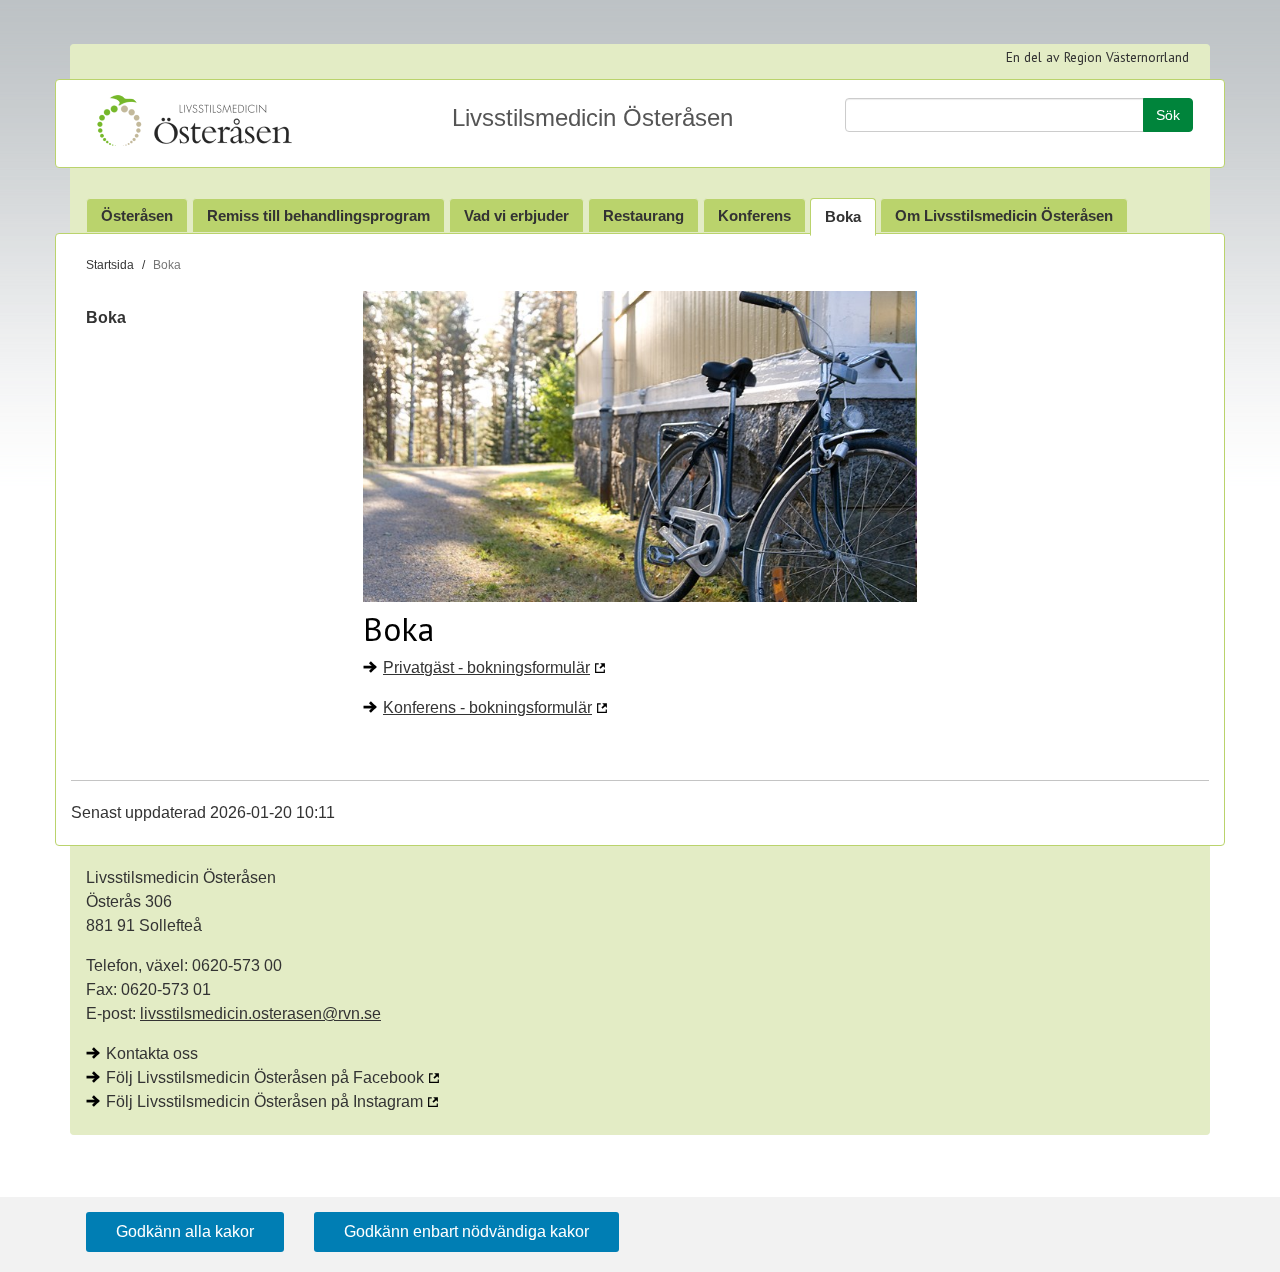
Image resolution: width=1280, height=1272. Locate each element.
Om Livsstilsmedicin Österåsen (1004, 215)
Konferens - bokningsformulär (487, 707)
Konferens (754, 215)
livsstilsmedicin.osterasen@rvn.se (260, 1013)
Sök (1168, 115)
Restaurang (643, 215)
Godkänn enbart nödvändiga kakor (466, 1231)
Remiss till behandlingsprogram (318, 215)
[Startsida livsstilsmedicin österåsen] (213, 123)
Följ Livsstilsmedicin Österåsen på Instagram (264, 1101)
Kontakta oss (152, 1053)
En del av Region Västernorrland (1097, 57)
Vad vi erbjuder (516, 215)
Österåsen (137, 215)
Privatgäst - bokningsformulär (486, 667)
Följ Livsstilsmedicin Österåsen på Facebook (265, 1077)
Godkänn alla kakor (185, 1231)
